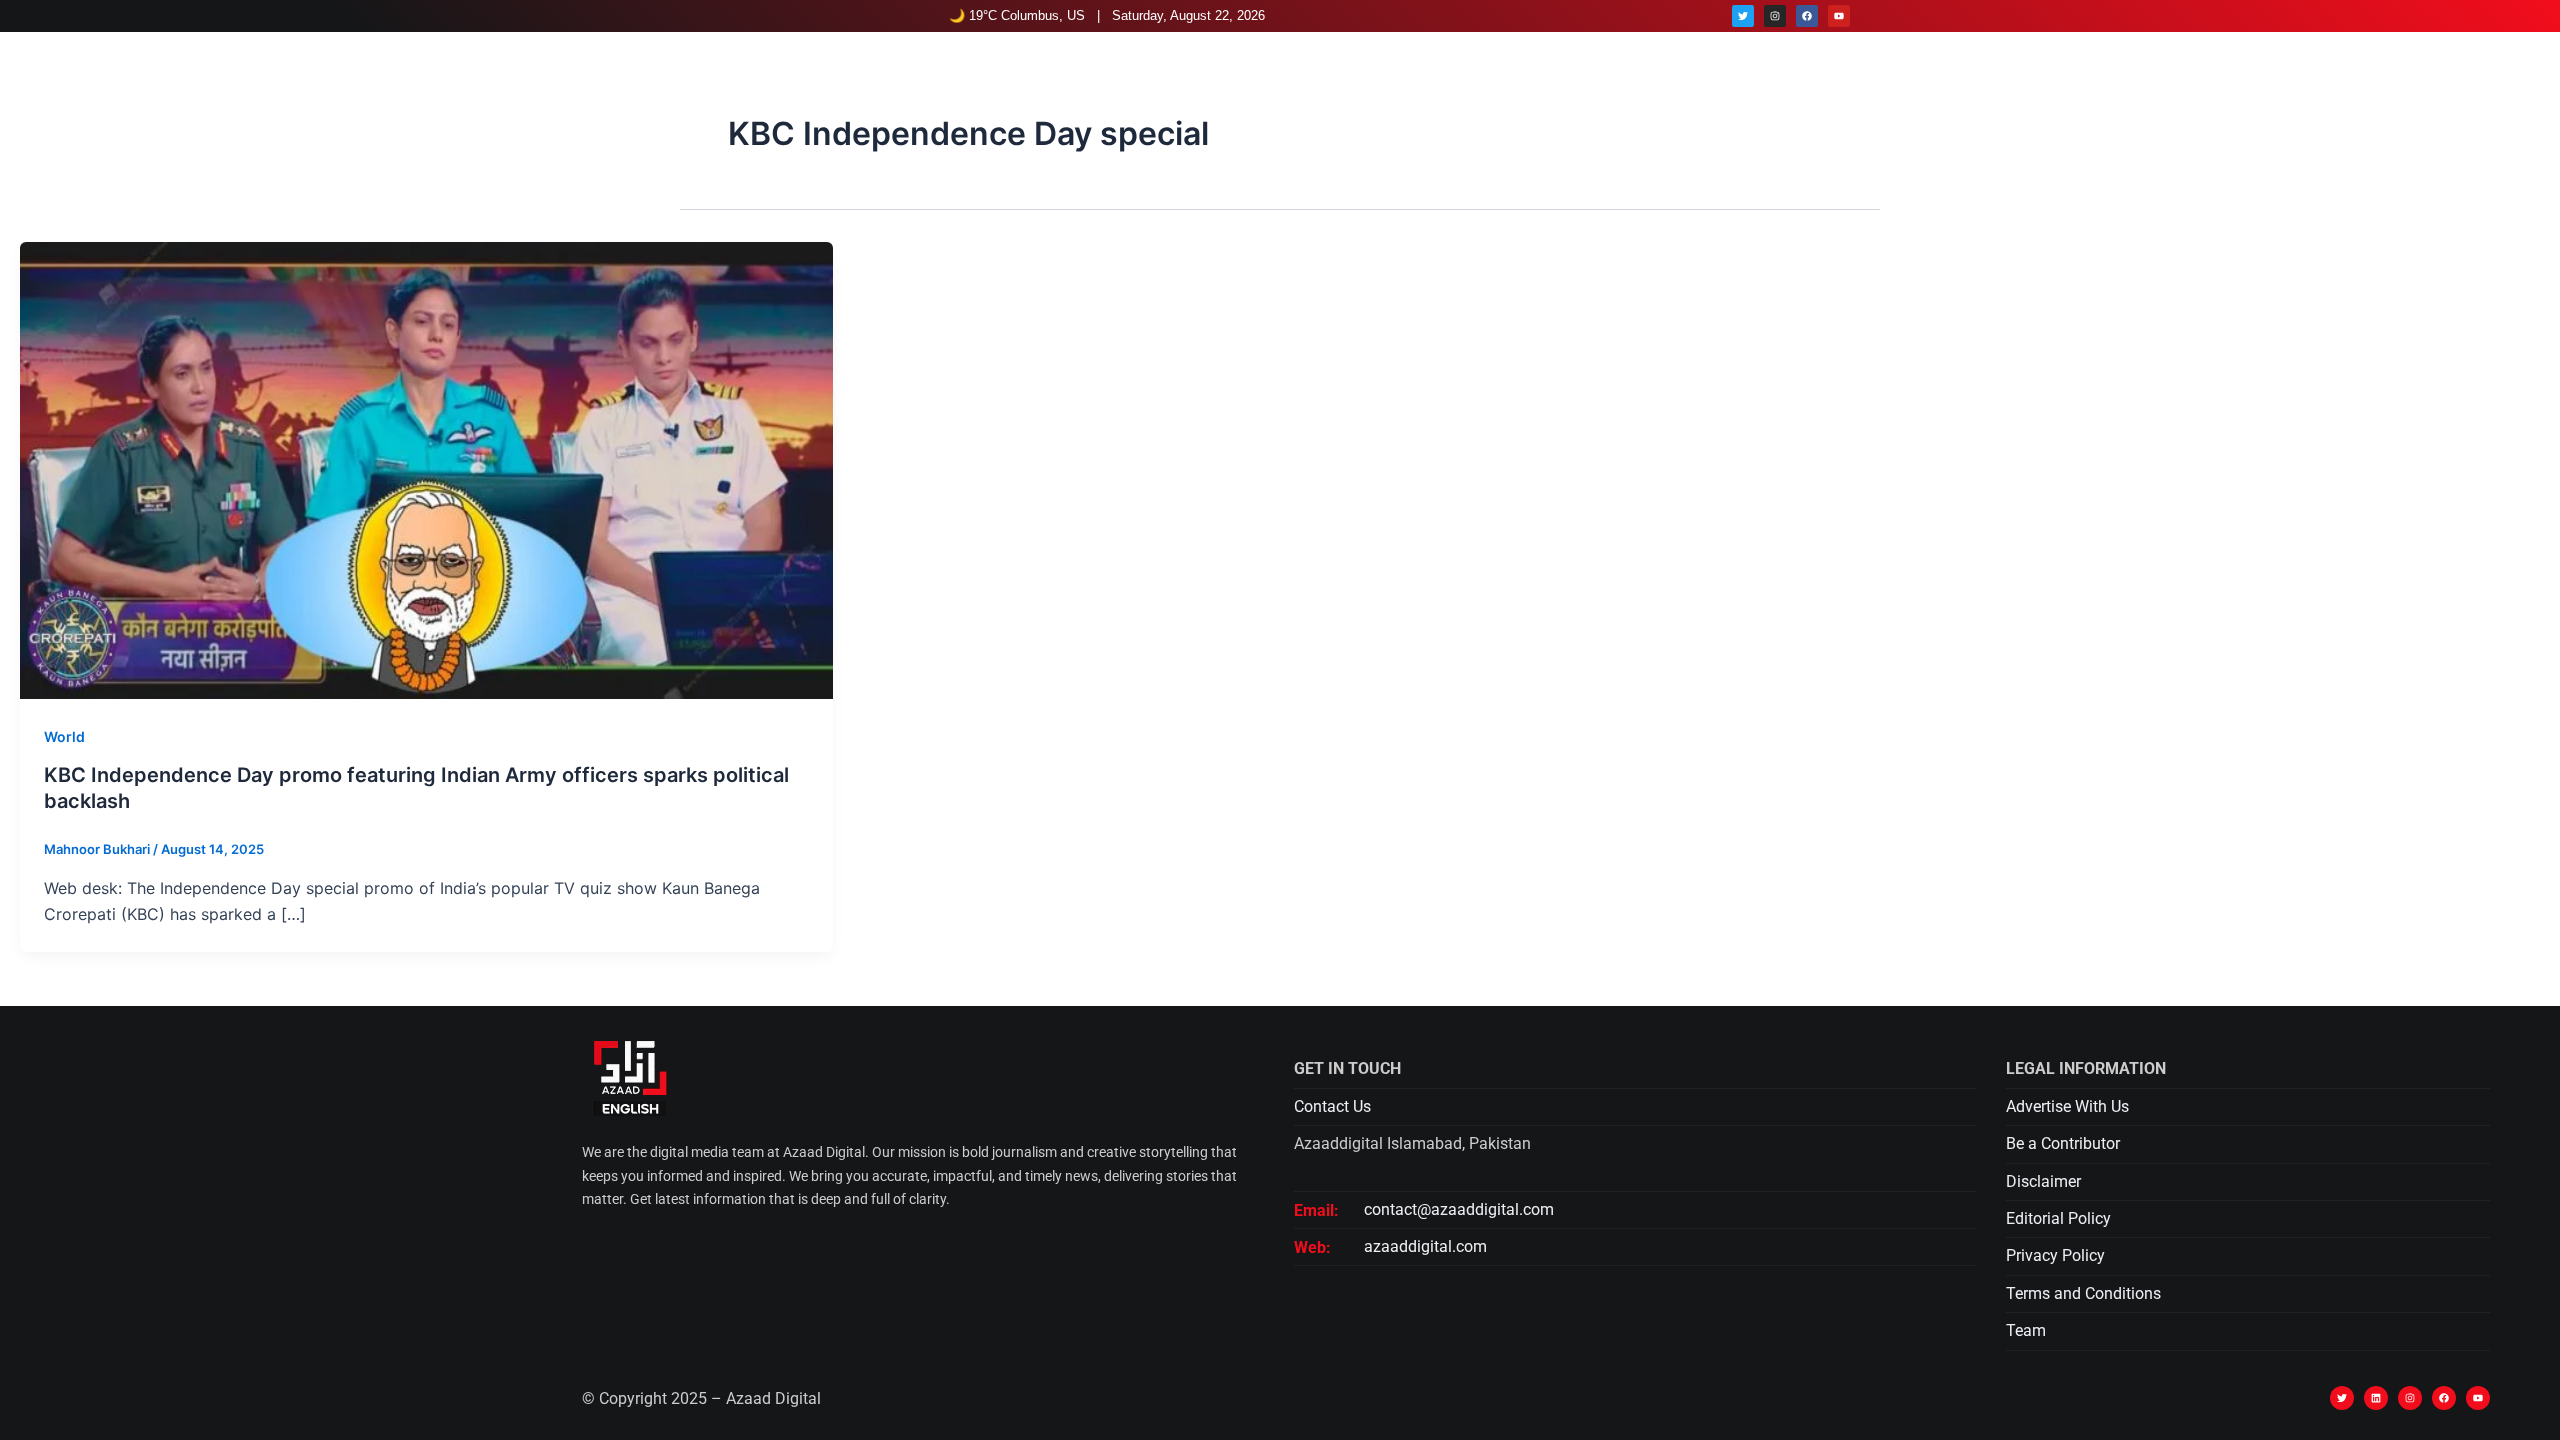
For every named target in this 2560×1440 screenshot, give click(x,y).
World (64, 736)
